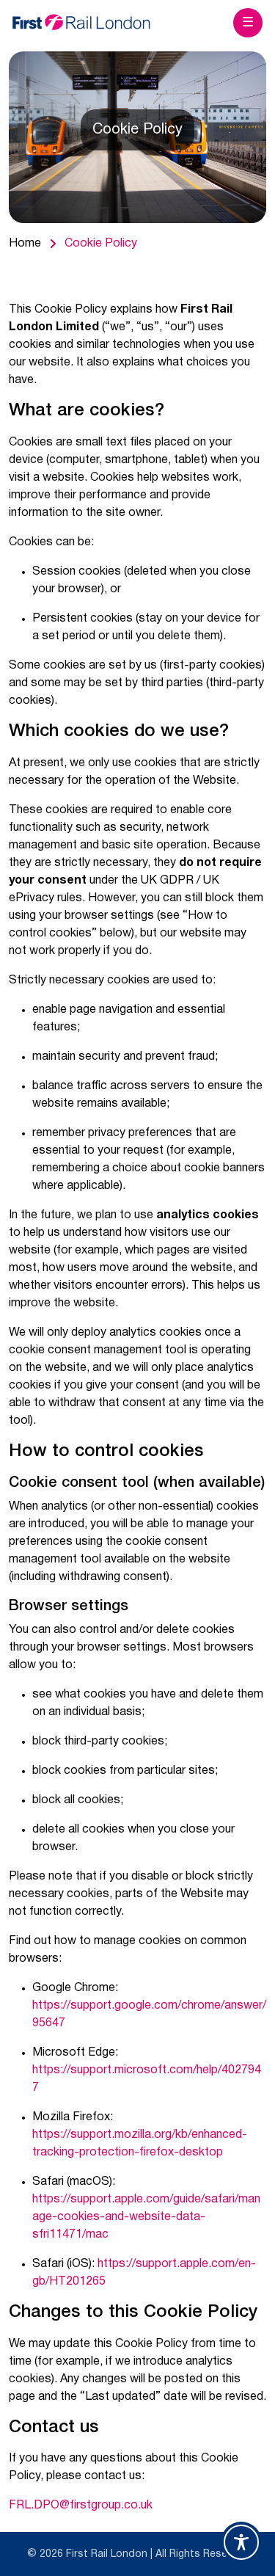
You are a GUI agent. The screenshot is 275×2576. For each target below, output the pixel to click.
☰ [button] (248, 23)
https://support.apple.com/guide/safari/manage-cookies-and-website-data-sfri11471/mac (146, 2217)
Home (25, 244)
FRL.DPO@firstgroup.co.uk (81, 2506)
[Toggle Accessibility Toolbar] (241, 2542)
